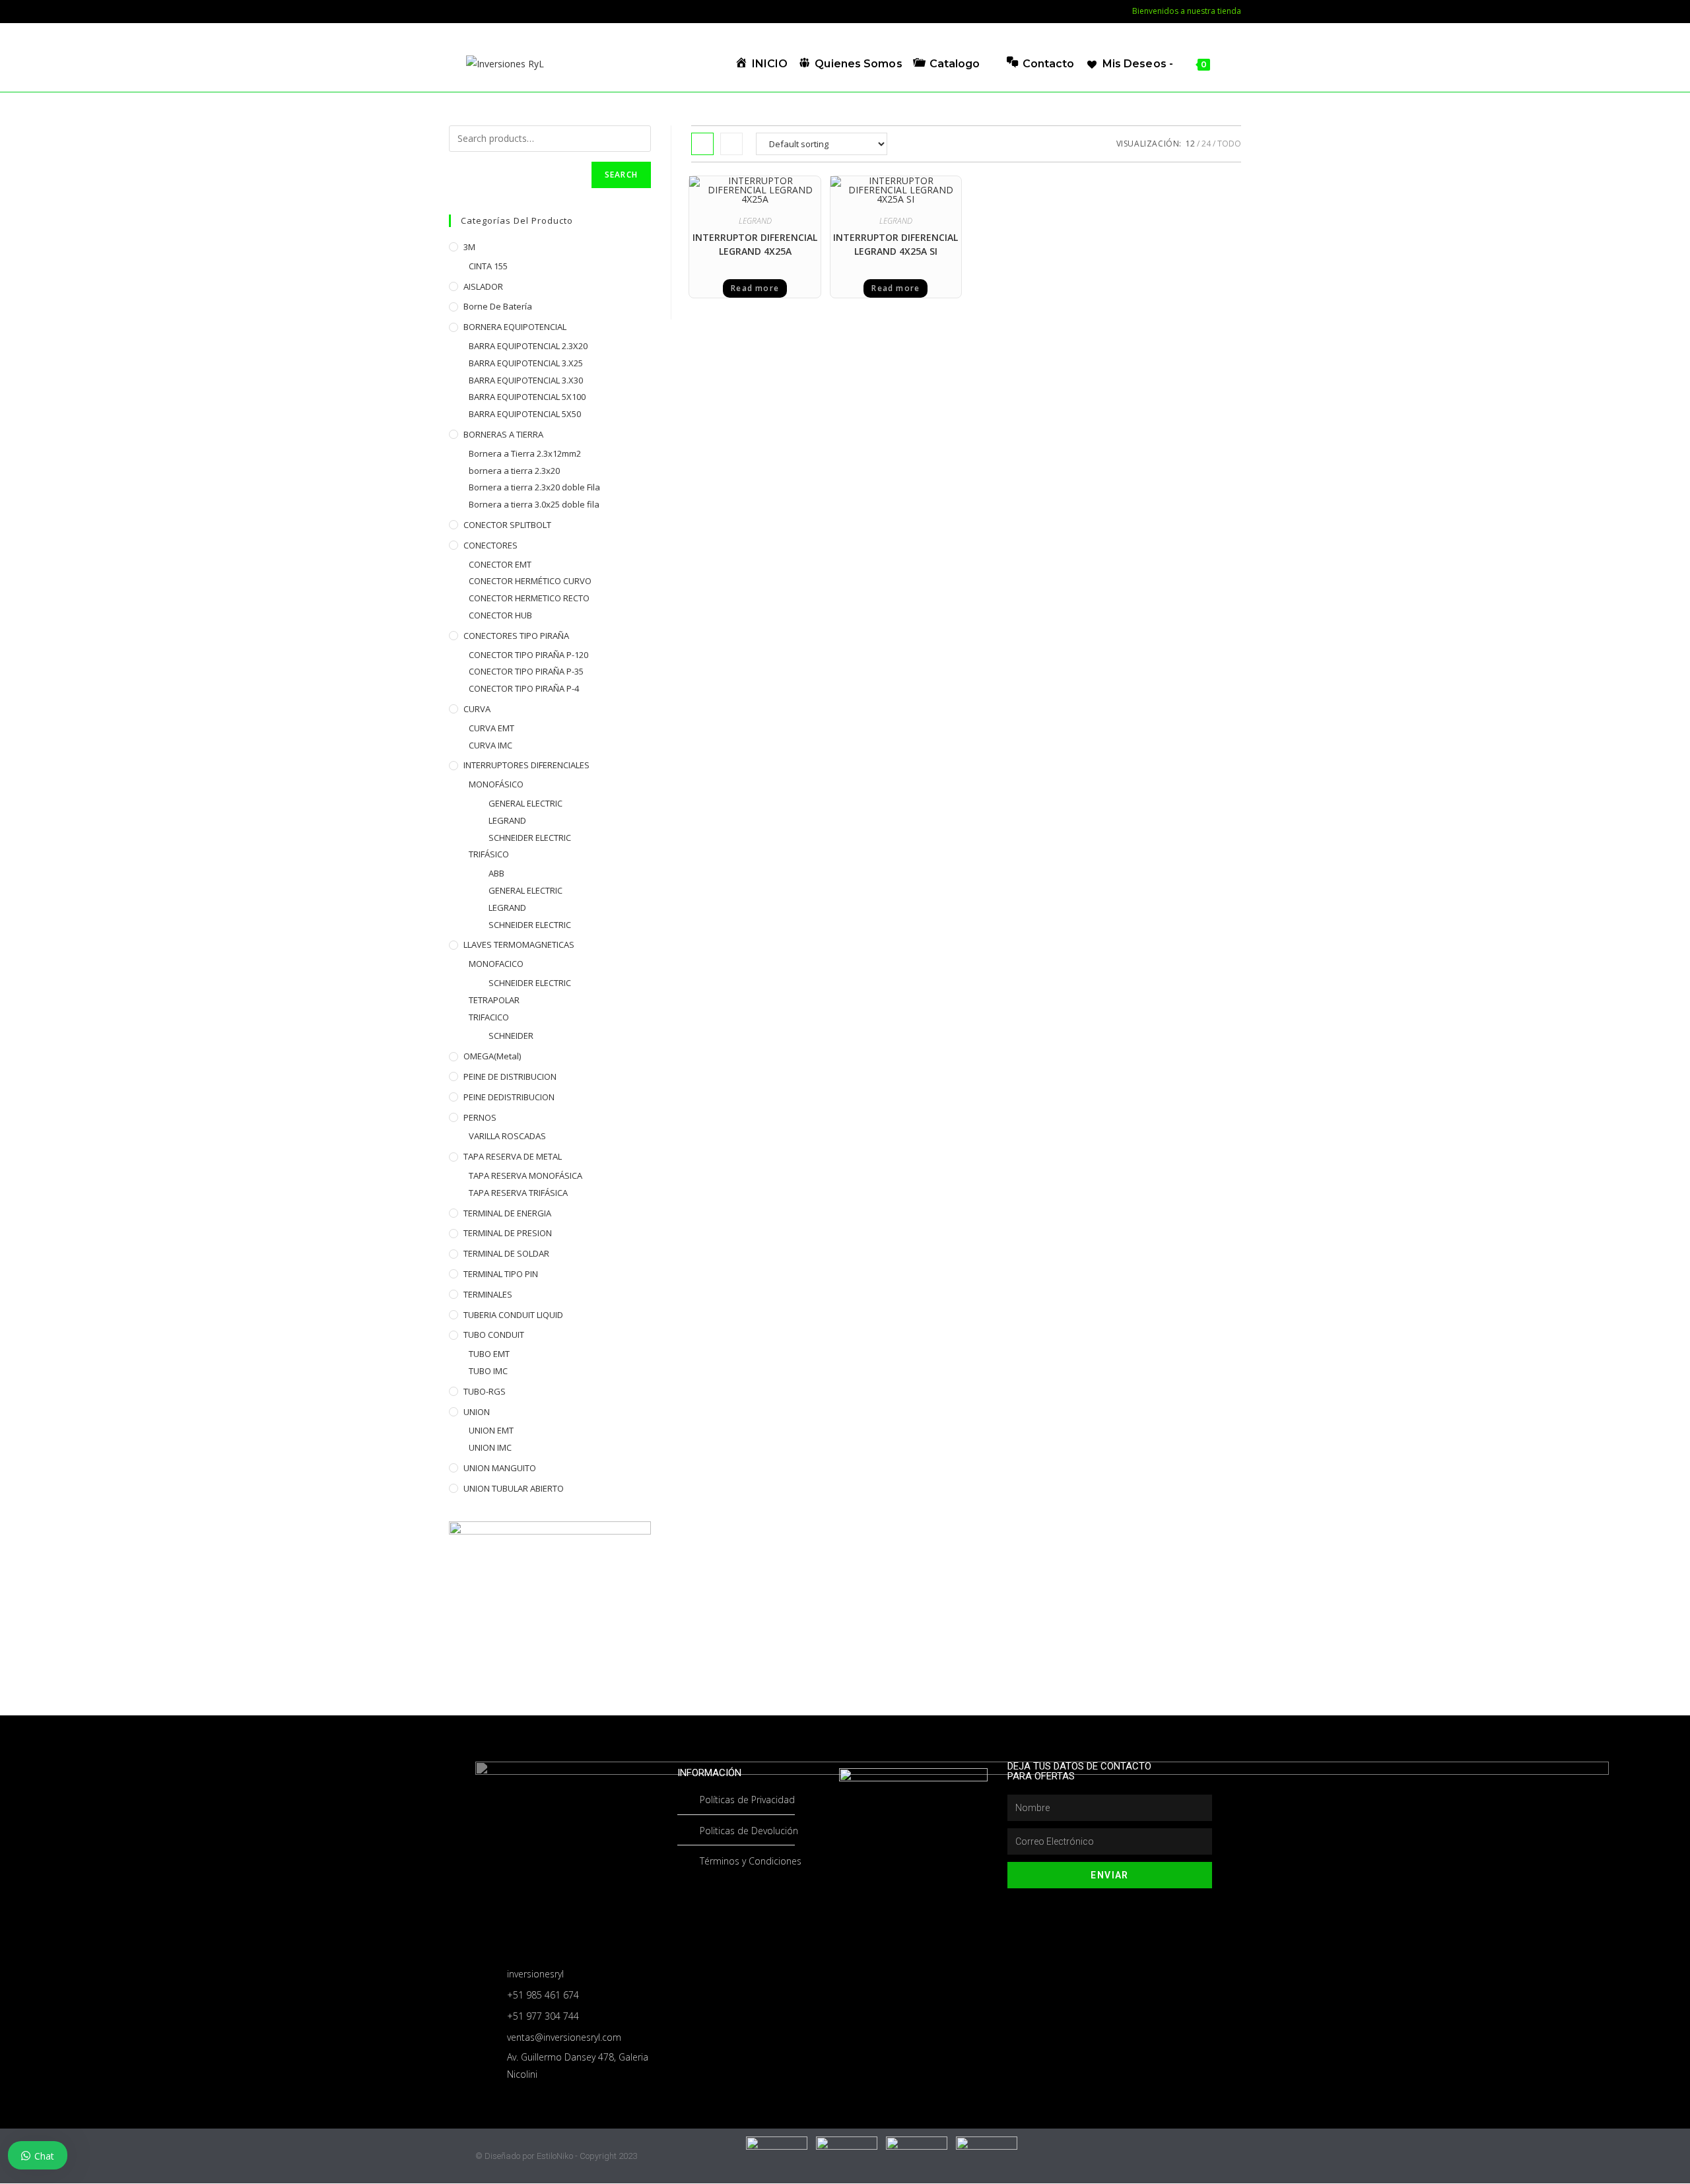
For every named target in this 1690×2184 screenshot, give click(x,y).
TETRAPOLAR (494, 1000)
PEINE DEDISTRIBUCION (509, 1097)
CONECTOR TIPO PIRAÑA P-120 (528, 655)
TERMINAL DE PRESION (508, 1233)
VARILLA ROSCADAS (507, 1136)
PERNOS (480, 1117)
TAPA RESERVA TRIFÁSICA (518, 1193)
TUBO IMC (488, 1371)
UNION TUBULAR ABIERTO (514, 1488)
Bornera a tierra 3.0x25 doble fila (534, 504)
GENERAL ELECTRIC (525, 803)
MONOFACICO (496, 964)
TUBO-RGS (485, 1391)
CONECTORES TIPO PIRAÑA (516, 636)
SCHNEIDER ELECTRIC (530, 838)
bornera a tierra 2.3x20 (514, 471)
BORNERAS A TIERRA (503, 434)
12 (1190, 144)
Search (621, 175)
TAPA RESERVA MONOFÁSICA (525, 1175)
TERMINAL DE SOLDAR (506, 1253)
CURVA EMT (491, 728)
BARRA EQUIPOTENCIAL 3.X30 (526, 380)
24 (1206, 144)
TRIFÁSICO (489, 854)
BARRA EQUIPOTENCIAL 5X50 (525, 414)
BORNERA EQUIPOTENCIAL (515, 327)
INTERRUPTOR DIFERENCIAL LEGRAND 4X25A (755, 244)
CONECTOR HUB (500, 615)
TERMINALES (488, 1294)
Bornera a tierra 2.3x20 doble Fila (534, 487)
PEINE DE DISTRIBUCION (510, 1076)
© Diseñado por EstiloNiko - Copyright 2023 (556, 2156)
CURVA (477, 709)
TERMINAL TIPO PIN (501, 1274)
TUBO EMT (489, 1354)
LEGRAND (755, 221)
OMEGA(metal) (492, 1056)
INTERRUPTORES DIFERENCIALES (526, 765)
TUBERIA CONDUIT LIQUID (513, 1315)
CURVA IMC (490, 745)
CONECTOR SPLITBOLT (507, 525)
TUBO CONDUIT (494, 1335)
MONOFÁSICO (496, 784)
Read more (755, 288)
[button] (785, 190)
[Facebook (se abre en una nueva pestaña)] (456, 11)
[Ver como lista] (731, 144)
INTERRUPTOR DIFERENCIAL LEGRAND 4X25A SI (896, 244)
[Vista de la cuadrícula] (702, 144)
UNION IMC (490, 1447)
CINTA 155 (488, 266)
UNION (477, 1412)
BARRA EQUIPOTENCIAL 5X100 (527, 397)
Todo (1229, 144)
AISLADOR (483, 286)
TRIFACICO (489, 1017)
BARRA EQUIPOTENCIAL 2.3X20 (528, 346)
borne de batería (498, 306)
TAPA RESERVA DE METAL (513, 1156)
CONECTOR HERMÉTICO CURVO (530, 581)
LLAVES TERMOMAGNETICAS (519, 944)
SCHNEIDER (511, 1036)
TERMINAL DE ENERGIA (507, 1213)
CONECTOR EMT (500, 564)
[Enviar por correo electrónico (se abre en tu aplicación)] (472, 11)
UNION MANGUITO (500, 1468)
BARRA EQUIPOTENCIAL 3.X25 (526, 363)
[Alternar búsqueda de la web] (1225, 64)
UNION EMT (491, 1430)
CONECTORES (490, 545)
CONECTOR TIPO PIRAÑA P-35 (526, 671)
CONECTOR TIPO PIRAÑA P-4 (524, 688)
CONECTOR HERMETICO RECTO (529, 598)
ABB (496, 873)
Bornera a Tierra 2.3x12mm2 (525, 453)
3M (469, 247)
